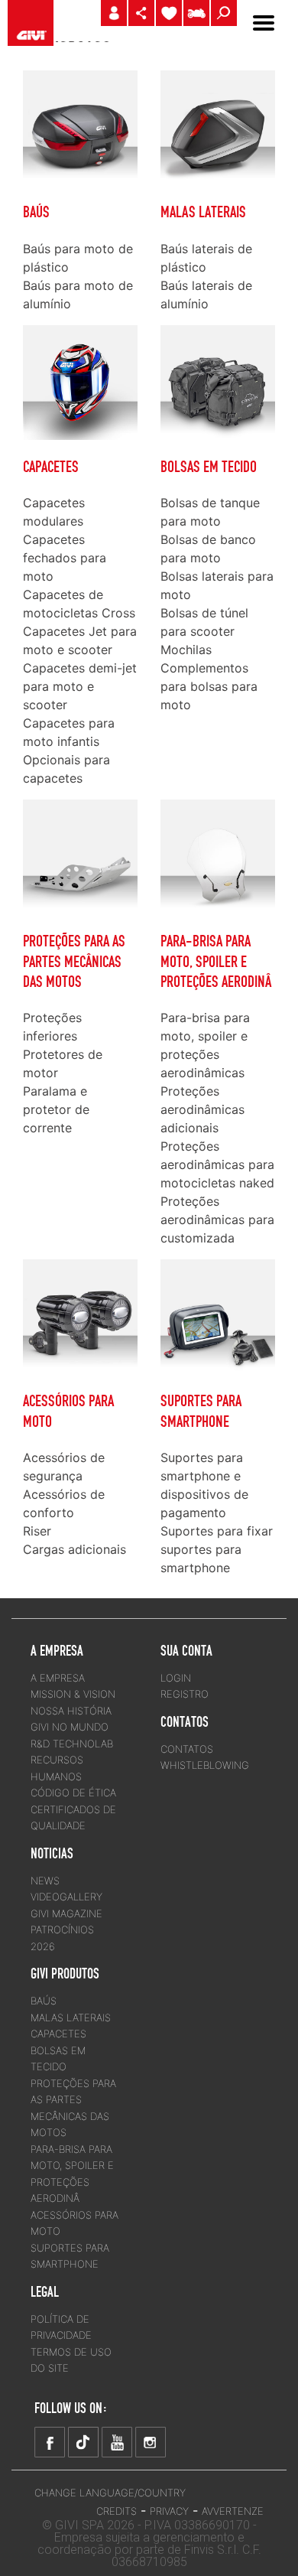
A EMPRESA (58, 1678)
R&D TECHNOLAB (72, 1744)
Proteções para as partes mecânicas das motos (74, 961)
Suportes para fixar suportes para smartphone (217, 1549)
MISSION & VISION (73, 1694)
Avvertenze (233, 2511)
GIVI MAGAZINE (66, 1913)
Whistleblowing (205, 1765)
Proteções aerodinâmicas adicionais (202, 1109)
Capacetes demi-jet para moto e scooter (80, 686)
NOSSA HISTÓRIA (71, 1711)
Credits (117, 2511)
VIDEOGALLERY (66, 1897)
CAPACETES (51, 467)
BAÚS (36, 212)
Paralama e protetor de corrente (56, 1109)
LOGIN (176, 1678)
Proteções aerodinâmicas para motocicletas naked (217, 1164)
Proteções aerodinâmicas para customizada (217, 1220)
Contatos (187, 1749)
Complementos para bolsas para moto (209, 686)
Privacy (169, 2511)
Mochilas (186, 650)
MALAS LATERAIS (203, 212)
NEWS (45, 1881)
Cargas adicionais (74, 1549)
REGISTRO (185, 1694)
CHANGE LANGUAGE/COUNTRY (110, 2493)
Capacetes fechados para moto (65, 558)
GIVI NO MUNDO (70, 1727)
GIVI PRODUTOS (65, 1973)
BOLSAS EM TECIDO (209, 467)
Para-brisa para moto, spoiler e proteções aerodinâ (216, 961)
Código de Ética (73, 1793)
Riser (37, 1531)
